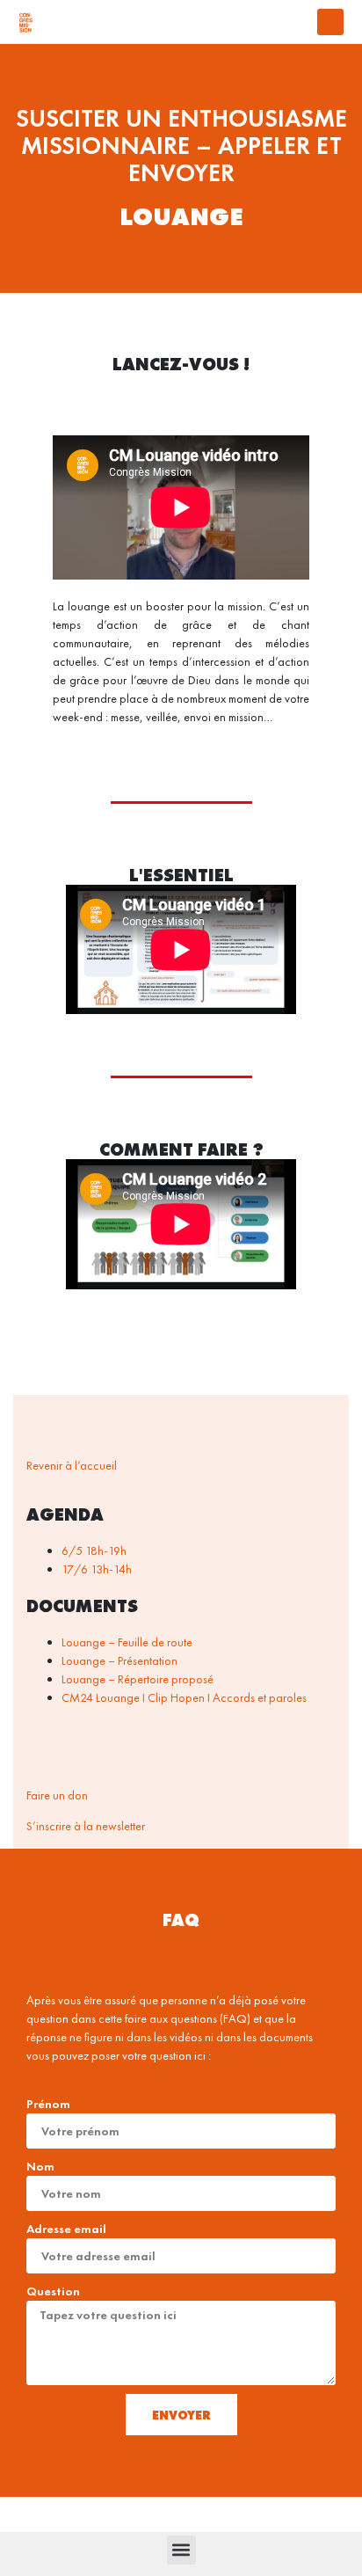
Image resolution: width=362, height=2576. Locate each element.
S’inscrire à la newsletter (86, 1826)
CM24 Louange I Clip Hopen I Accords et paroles (184, 1697)
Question (53, 2291)
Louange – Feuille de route (127, 1642)
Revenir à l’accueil (72, 1465)
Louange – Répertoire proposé (138, 1679)
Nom (40, 2166)
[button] (330, 22)
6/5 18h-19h (94, 1551)
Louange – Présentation (119, 1660)
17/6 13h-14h (97, 1569)
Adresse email (66, 2229)
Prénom (48, 2104)
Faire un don (57, 1795)
